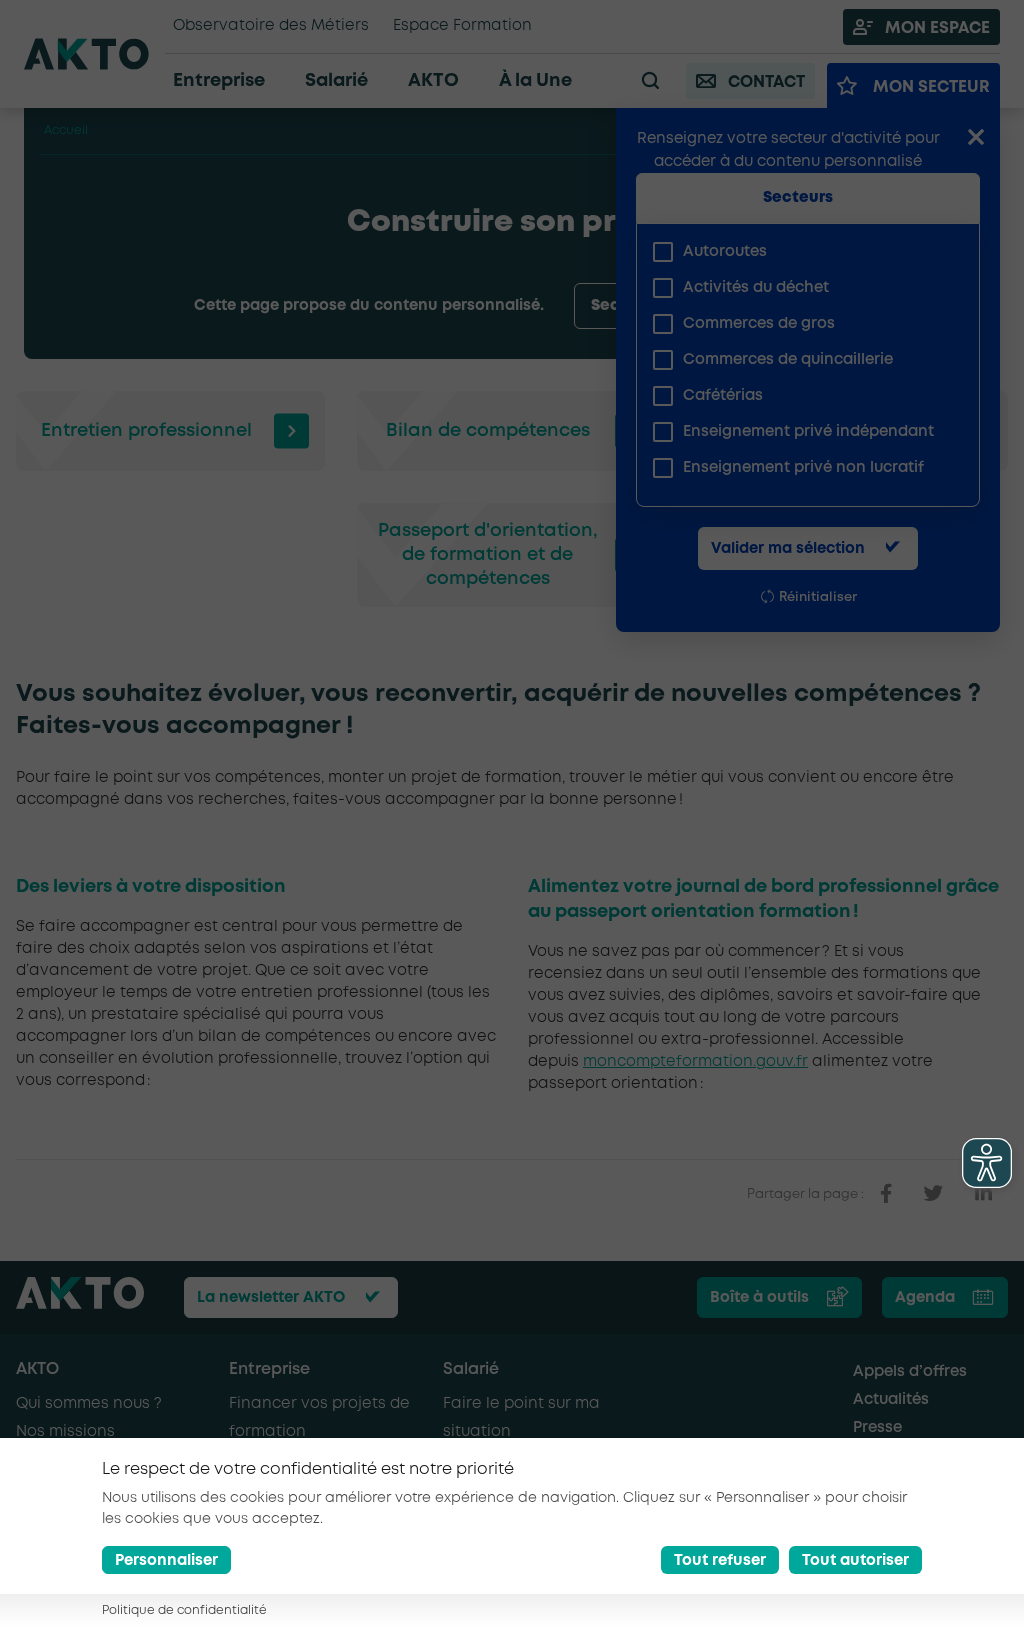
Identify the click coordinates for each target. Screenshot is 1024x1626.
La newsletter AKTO (271, 1298)
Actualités (891, 1400)
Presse (877, 1428)
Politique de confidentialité (184, 1610)
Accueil (66, 130)
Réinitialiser (818, 597)
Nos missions (65, 1432)
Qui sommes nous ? (89, 1404)
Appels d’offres (910, 1372)
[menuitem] (800, 252)
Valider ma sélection (788, 549)
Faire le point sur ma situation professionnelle (521, 1432)
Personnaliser (166, 1561)
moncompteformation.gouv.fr (695, 1062)
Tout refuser (720, 1561)
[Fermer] (976, 139)
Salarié (471, 1369)
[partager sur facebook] (886, 1194)
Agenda (925, 1298)
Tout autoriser (855, 1561)
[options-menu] (702, 306)
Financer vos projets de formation (319, 1418)
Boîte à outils (759, 1298)
